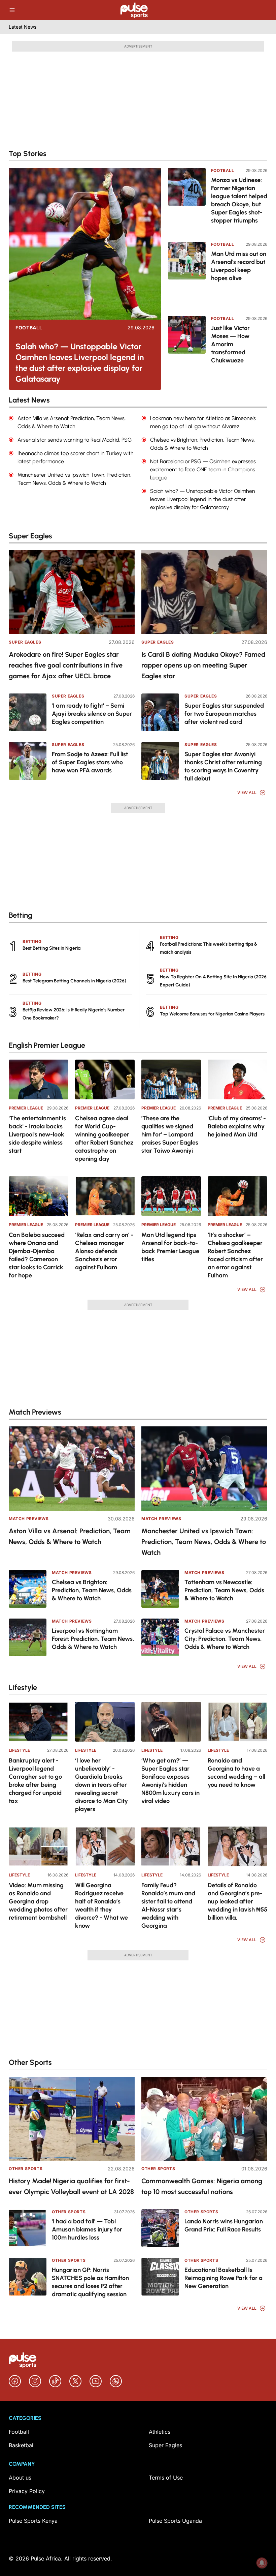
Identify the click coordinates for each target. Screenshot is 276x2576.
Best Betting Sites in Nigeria (51, 948)
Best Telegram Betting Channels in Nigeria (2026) (74, 981)
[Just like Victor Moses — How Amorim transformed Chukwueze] (187, 348)
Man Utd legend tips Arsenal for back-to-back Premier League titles (170, 1247)
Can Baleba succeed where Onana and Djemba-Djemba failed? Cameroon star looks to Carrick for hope (37, 1255)
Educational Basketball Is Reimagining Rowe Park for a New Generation (223, 2278)
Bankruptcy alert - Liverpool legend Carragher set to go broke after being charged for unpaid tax (35, 1781)
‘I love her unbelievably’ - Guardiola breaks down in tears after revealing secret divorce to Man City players (101, 1785)
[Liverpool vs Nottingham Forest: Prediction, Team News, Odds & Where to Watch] (28, 1637)
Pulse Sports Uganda (175, 2521)
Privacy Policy (27, 2491)
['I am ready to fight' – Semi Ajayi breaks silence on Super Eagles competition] (28, 712)
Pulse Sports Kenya (33, 2521)
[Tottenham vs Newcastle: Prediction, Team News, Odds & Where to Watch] (160, 1589)
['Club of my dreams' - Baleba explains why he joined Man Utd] (237, 1079)
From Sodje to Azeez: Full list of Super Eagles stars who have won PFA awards (90, 762)
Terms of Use (166, 2478)
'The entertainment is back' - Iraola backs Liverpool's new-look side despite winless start (37, 1134)
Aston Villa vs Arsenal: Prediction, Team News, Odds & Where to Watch (70, 1536)
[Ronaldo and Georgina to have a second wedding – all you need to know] (237, 1722)
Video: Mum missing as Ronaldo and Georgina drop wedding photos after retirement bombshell (38, 1901)
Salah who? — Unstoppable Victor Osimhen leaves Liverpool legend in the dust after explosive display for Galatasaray (80, 363)
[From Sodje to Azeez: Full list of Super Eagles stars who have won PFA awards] (28, 761)
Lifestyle (19, 1750)
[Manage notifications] (262, 2563)
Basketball (22, 2445)
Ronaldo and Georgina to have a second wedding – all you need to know (236, 1773)
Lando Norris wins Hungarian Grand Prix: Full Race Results (224, 2225)
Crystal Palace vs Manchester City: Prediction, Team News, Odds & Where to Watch (225, 1639)
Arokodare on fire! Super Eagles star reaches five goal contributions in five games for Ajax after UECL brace (66, 665)
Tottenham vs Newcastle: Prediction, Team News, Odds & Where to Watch (224, 1590)
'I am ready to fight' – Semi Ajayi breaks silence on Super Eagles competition (92, 714)
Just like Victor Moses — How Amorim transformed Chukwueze (230, 344)
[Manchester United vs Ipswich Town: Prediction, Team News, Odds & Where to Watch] (204, 1468)
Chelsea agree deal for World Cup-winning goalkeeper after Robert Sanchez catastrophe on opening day (104, 1138)
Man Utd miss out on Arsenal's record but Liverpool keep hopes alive (239, 266)
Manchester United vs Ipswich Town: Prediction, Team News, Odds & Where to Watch (204, 1542)
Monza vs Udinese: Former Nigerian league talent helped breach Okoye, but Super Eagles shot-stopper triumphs (239, 200)
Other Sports (26, 2169)
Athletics (160, 2432)
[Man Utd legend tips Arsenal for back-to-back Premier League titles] (171, 1196)
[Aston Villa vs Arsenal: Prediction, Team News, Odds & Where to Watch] (72, 1468)
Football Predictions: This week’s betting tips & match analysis (209, 948)
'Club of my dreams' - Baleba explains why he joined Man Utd (237, 1126)
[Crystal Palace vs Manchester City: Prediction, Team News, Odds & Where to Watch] (160, 1637)
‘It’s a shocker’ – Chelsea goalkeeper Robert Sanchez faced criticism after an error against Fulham (235, 1255)
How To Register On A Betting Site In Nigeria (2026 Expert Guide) (213, 981)
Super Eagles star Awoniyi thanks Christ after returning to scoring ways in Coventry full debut (223, 766)
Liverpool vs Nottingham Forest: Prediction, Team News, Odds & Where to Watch (93, 1639)
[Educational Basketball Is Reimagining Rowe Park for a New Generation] (160, 2277)
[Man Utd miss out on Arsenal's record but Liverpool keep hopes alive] (187, 274)
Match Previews (29, 1519)
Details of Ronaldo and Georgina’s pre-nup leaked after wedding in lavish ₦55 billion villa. (237, 1901)
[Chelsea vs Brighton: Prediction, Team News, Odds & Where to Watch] (28, 1589)
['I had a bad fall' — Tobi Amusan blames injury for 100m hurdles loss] (28, 2228)
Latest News (23, 27)
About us (20, 2478)
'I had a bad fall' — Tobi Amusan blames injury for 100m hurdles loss (87, 2229)
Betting (32, 941)
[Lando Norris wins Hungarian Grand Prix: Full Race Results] (160, 2228)
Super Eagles (25, 642)
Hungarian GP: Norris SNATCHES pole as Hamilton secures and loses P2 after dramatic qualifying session (90, 2282)
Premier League (26, 1108)
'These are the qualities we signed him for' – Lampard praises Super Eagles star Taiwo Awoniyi (170, 1134)
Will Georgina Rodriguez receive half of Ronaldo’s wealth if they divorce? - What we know (101, 1905)
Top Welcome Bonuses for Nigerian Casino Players (212, 1014)
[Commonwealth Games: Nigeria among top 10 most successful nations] (204, 2119)
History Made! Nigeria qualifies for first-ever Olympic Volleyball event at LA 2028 (71, 2186)
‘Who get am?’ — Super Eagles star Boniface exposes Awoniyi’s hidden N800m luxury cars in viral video (170, 1781)
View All (247, 792)
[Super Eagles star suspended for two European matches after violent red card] (160, 712)
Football (29, 328)
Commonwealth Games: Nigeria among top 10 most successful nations (202, 2186)
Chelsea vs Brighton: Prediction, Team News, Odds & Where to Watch (92, 1590)
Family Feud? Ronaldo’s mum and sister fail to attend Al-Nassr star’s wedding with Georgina (168, 1905)
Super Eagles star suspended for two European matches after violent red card (224, 714)
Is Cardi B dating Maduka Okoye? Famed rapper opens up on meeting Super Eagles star (203, 665)
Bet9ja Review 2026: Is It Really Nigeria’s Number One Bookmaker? (74, 1014)
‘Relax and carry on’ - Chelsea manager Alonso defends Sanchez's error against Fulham (104, 1251)
